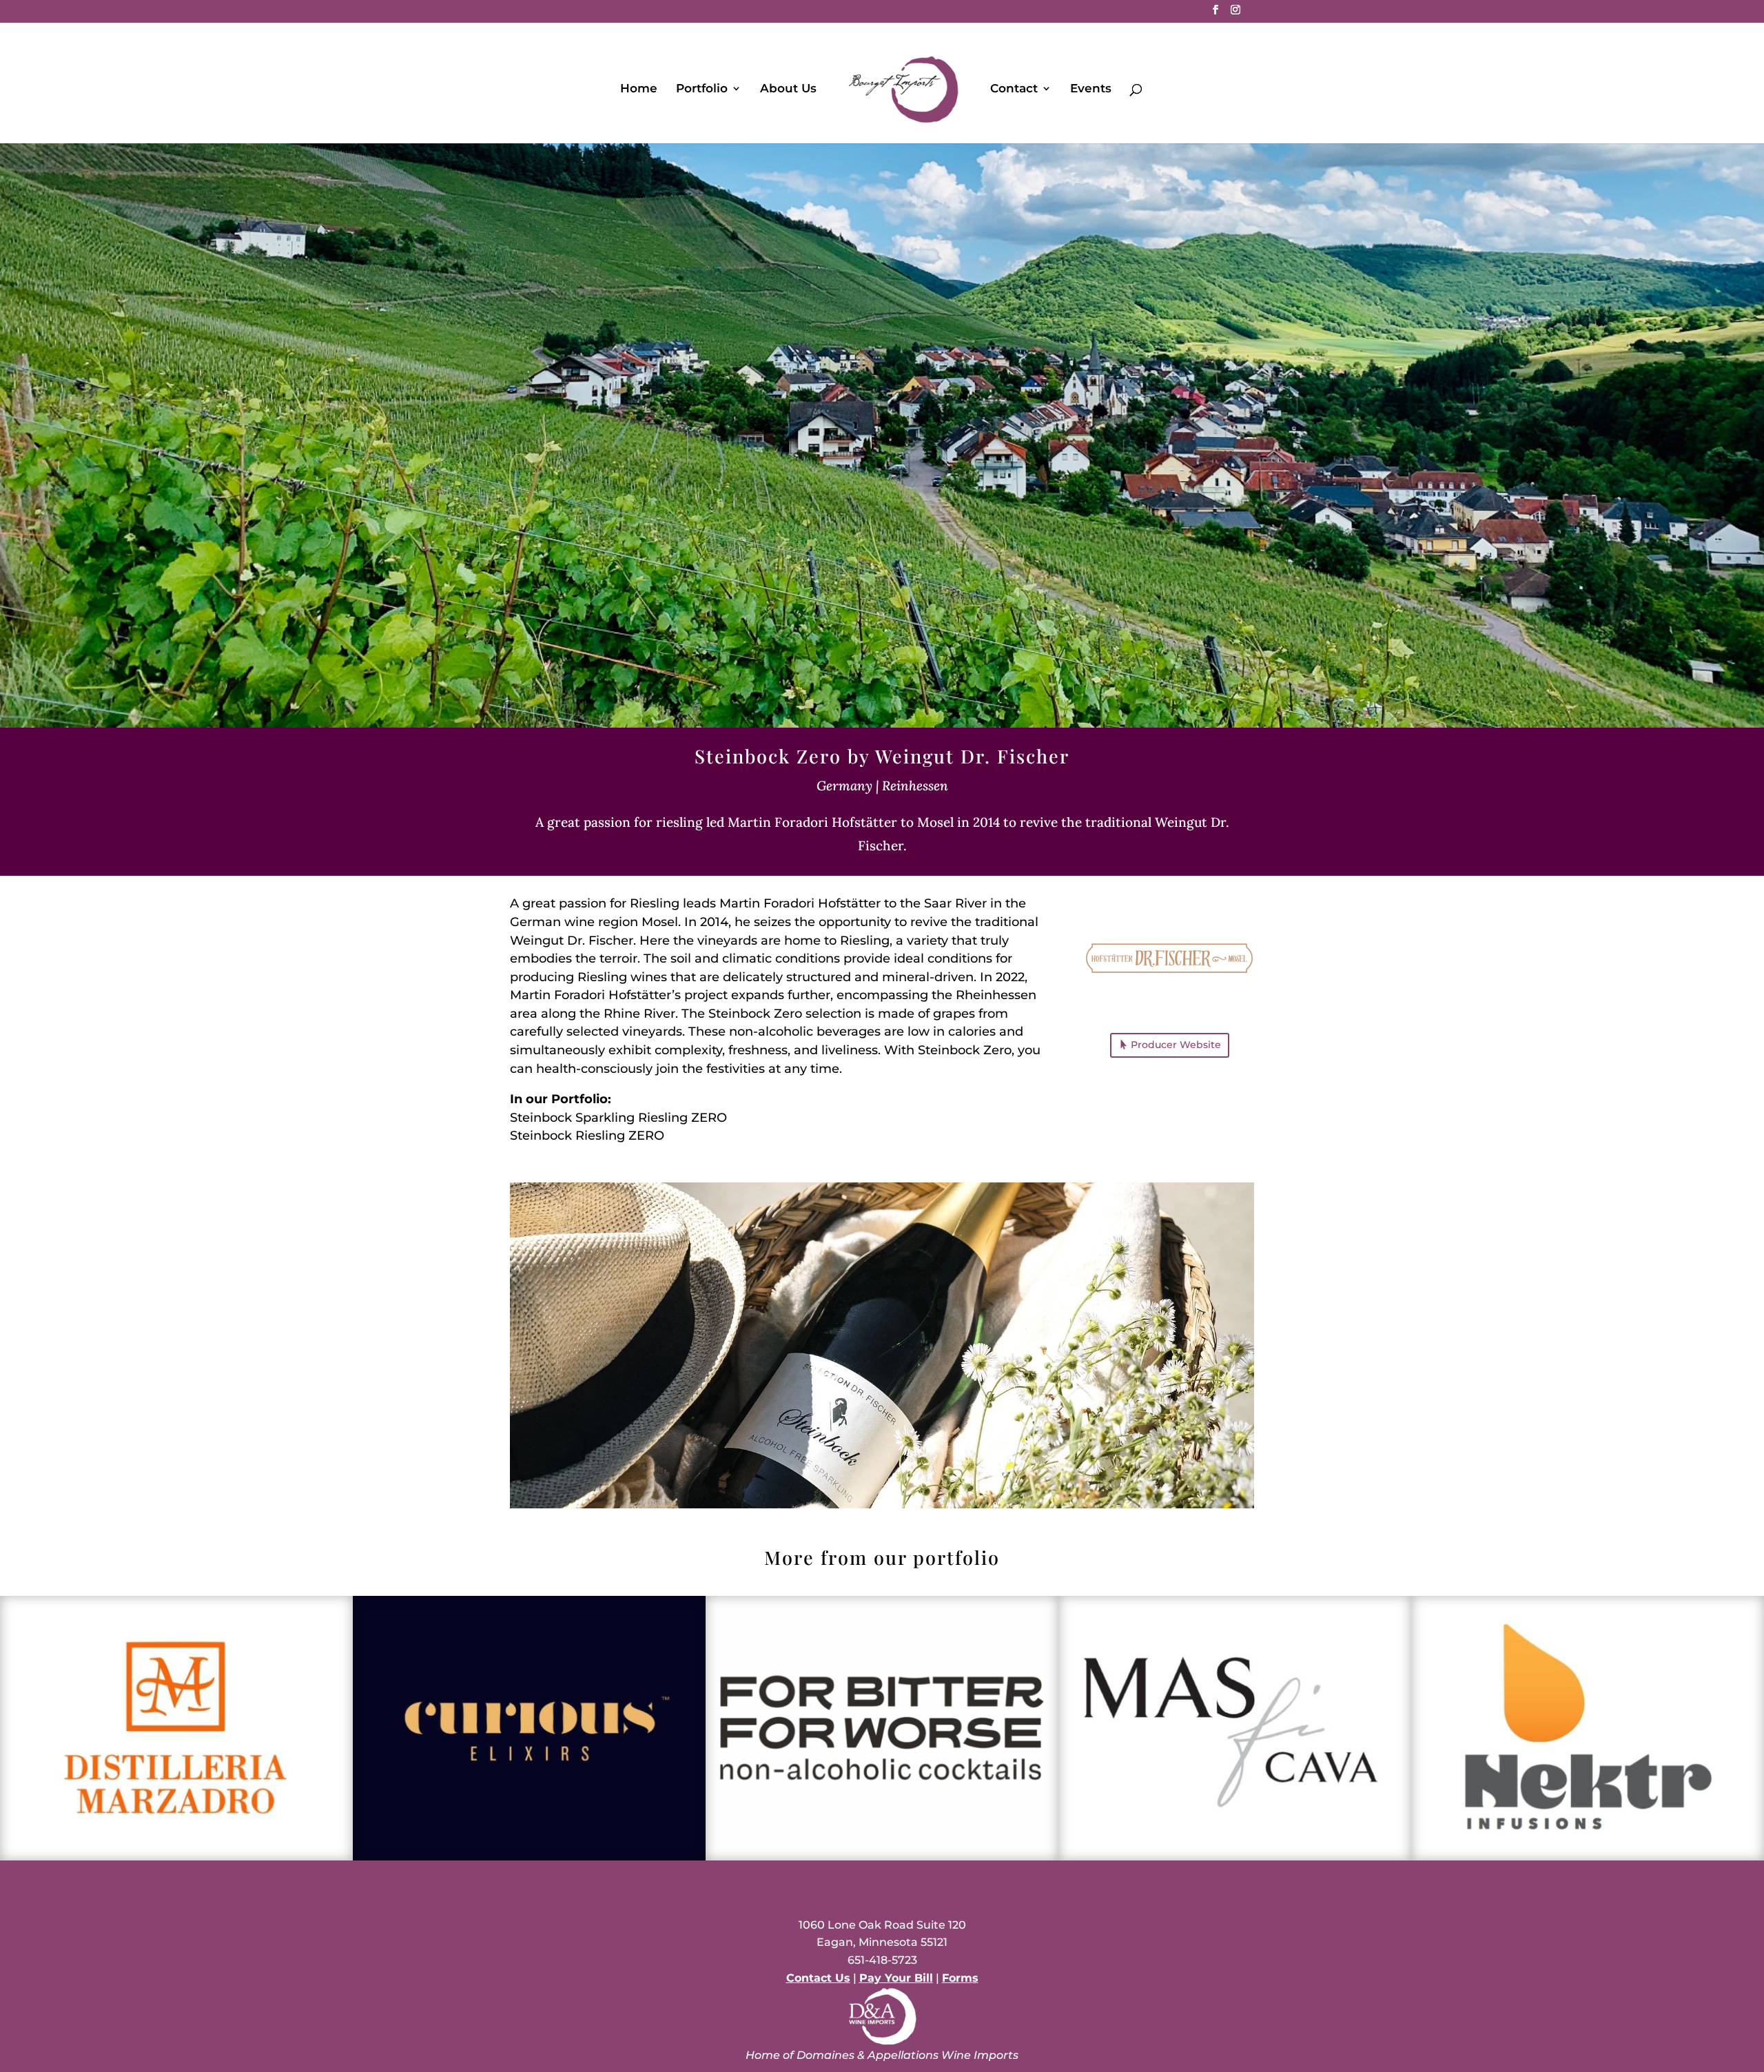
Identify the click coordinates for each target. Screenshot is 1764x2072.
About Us (788, 89)
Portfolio (702, 89)
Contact (1014, 89)
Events (1091, 89)
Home (639, 89)
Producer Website (1176, 1045)
